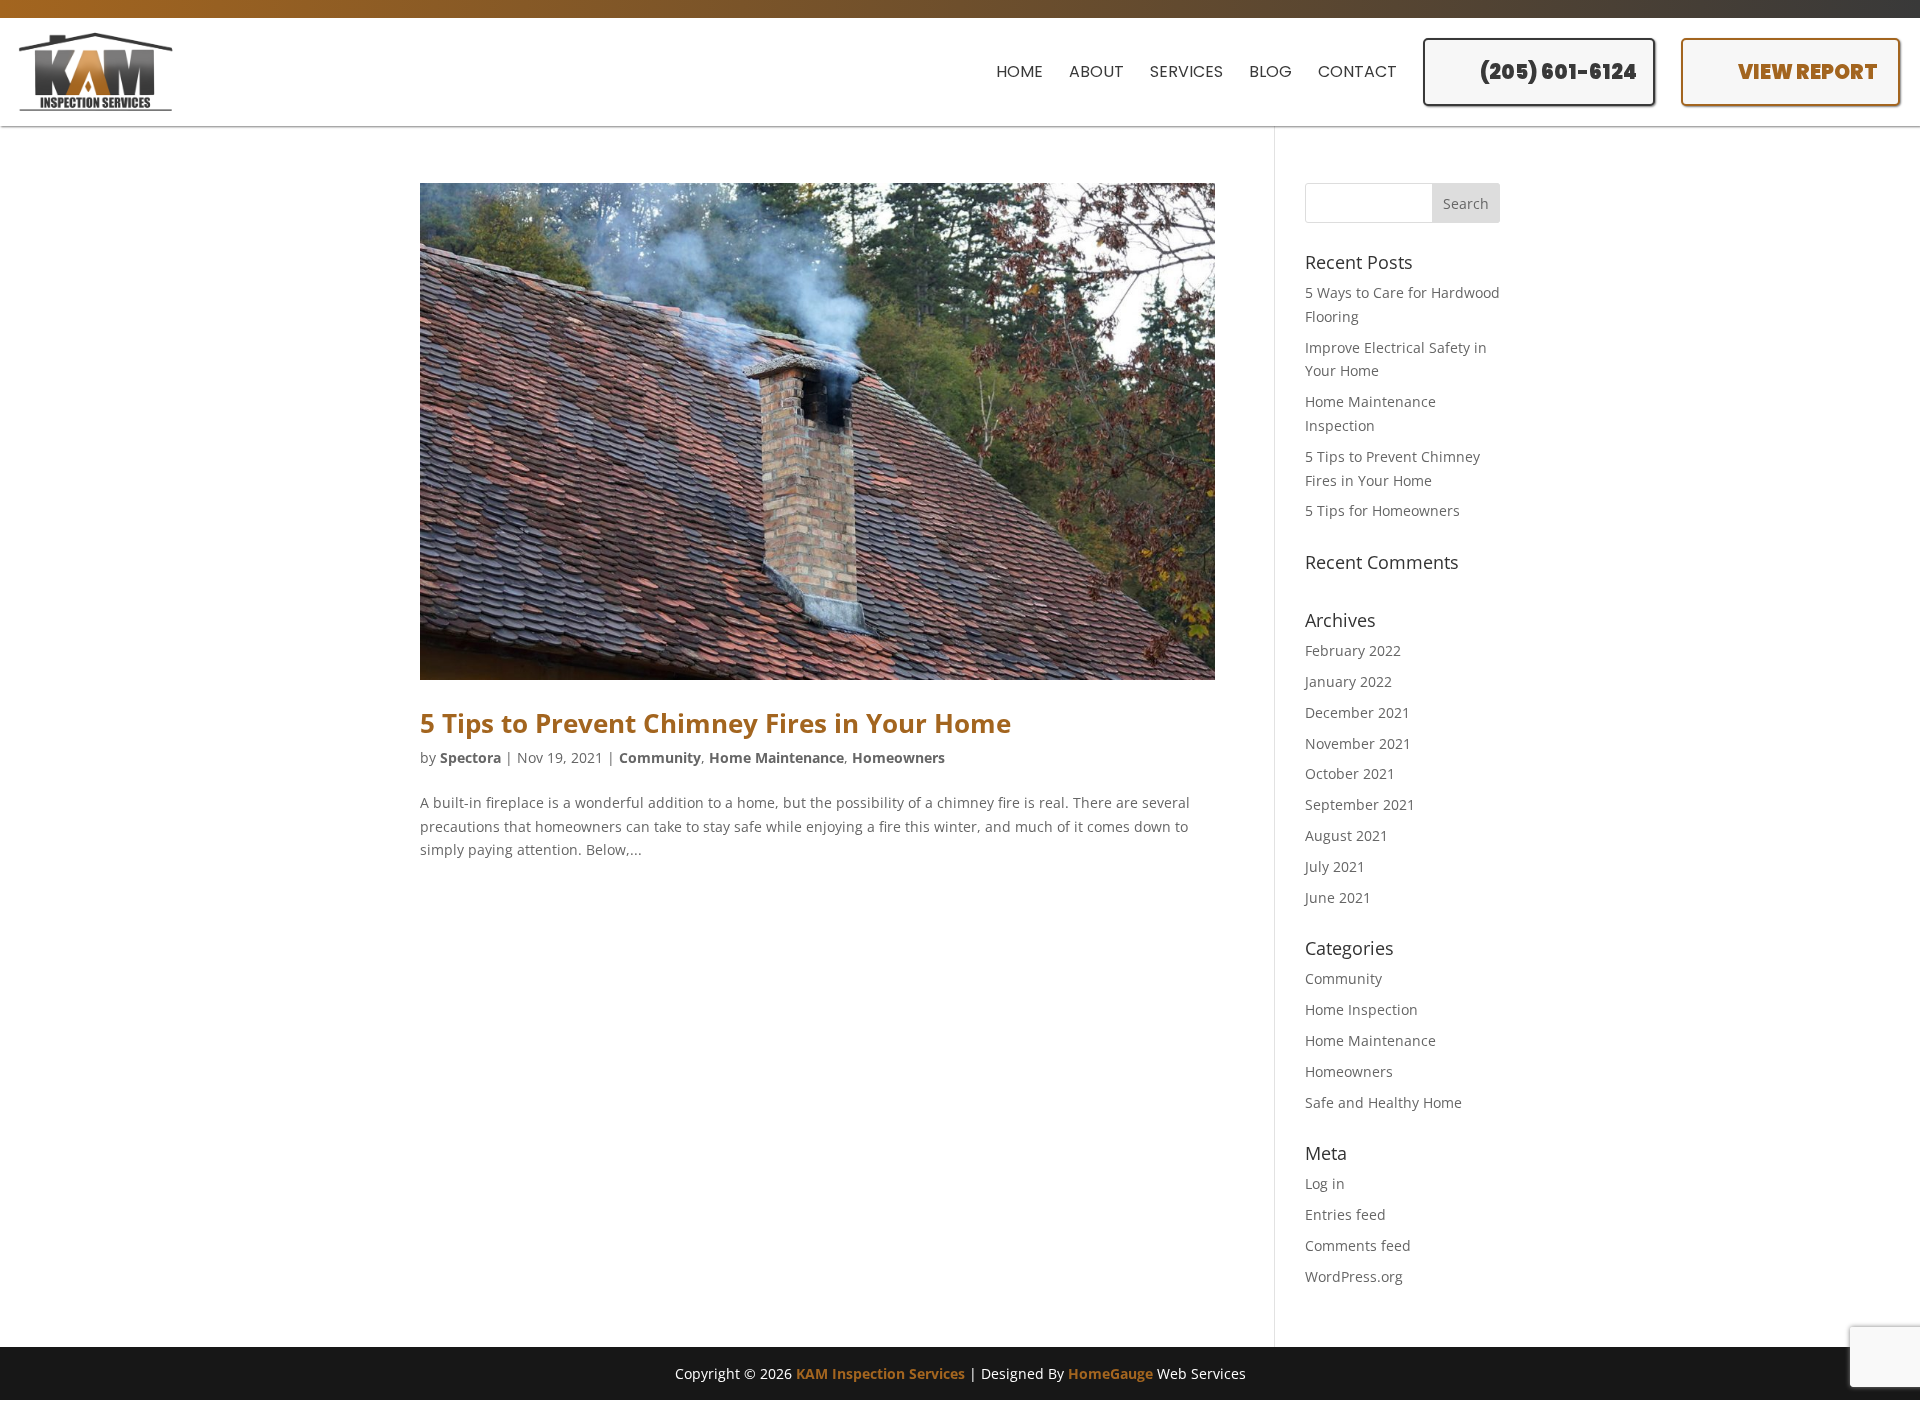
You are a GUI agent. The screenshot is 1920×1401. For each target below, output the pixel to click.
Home (1019, 72)
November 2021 (1358, 743)
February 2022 (1353, 650)
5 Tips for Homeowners (1382, 510)
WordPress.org (1354, 1276)
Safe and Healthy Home (1383, 1102)
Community (660, 757)
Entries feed (1345, 1214)
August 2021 (1346, 835)
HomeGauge (1110, 1373)
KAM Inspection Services (880, 1373)
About (1096, 72)
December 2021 (1357, 712)
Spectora (470, 757)
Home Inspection (1361, 1009)
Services (1186, 72)
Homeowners (898, 757)
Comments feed (1358, 1245)
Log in (1325, 1183)
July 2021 (1335, 866)
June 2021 (1338, 897)
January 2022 (1348, 681)
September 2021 (1360, 804)
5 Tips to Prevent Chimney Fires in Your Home (715, 723)
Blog (1270, 72)
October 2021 (1350, 773)
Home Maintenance (776, 757)
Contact (1357, 72)
